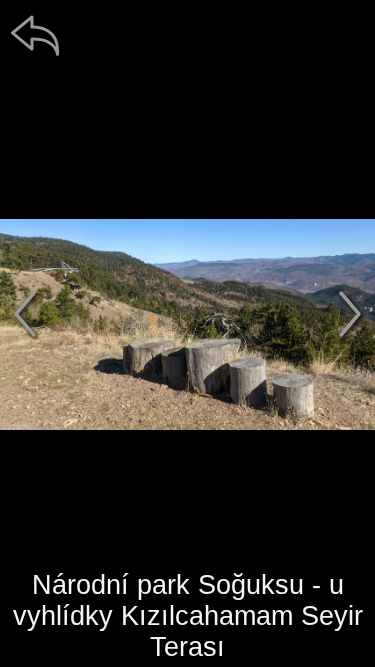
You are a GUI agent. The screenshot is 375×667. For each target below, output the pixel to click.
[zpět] (35, 35)
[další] (350, 314)
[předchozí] (25, 314)
